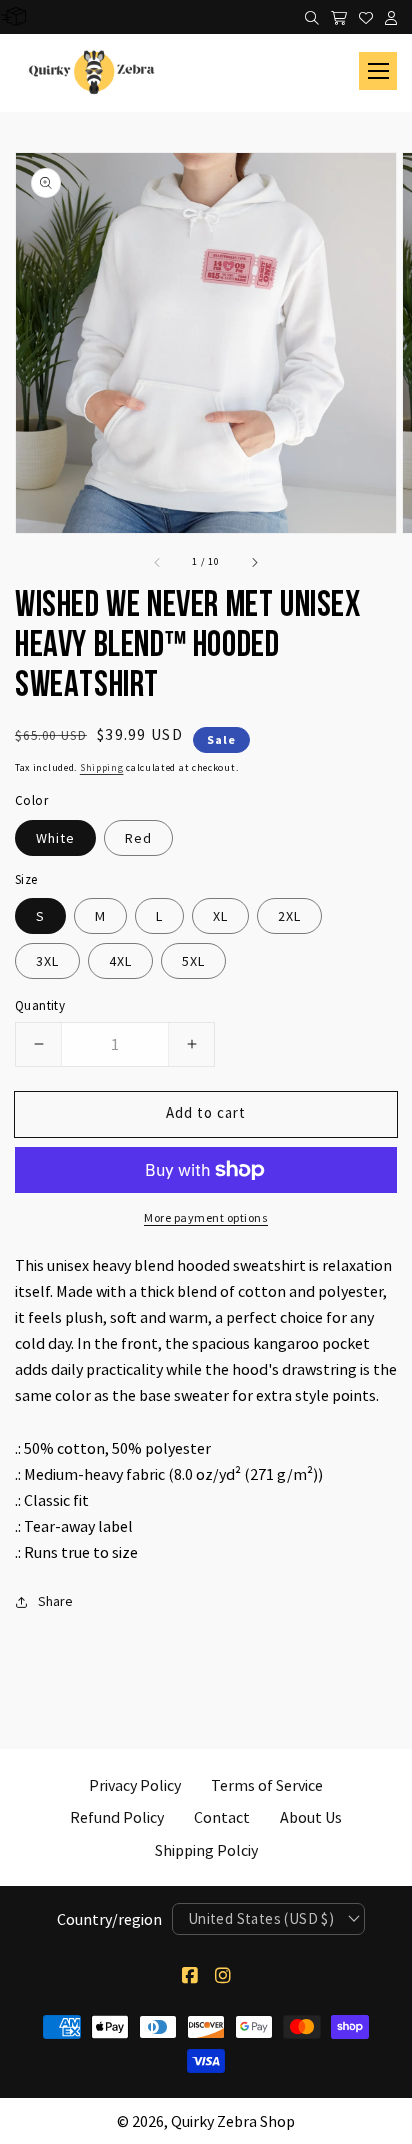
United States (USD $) (261, 1918)
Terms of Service (267, 1785)
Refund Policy (117, 1817)
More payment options (206, 1217)
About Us (311, 1817)
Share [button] (55, 1601)
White (55, 838)
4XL (120, 961)
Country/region (109, 1919)
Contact (222, 1817)
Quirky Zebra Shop (233, 2121)
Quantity (40, 1005)
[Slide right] (254, 561)
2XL (289, 916)
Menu (378, 71)
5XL (193, 961)
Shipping (102, 767)
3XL (47, 961)
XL (220, 916)
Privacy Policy (135, 1785)
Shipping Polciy (206, 1850)
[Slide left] (158, 561)
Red (138, 838)
